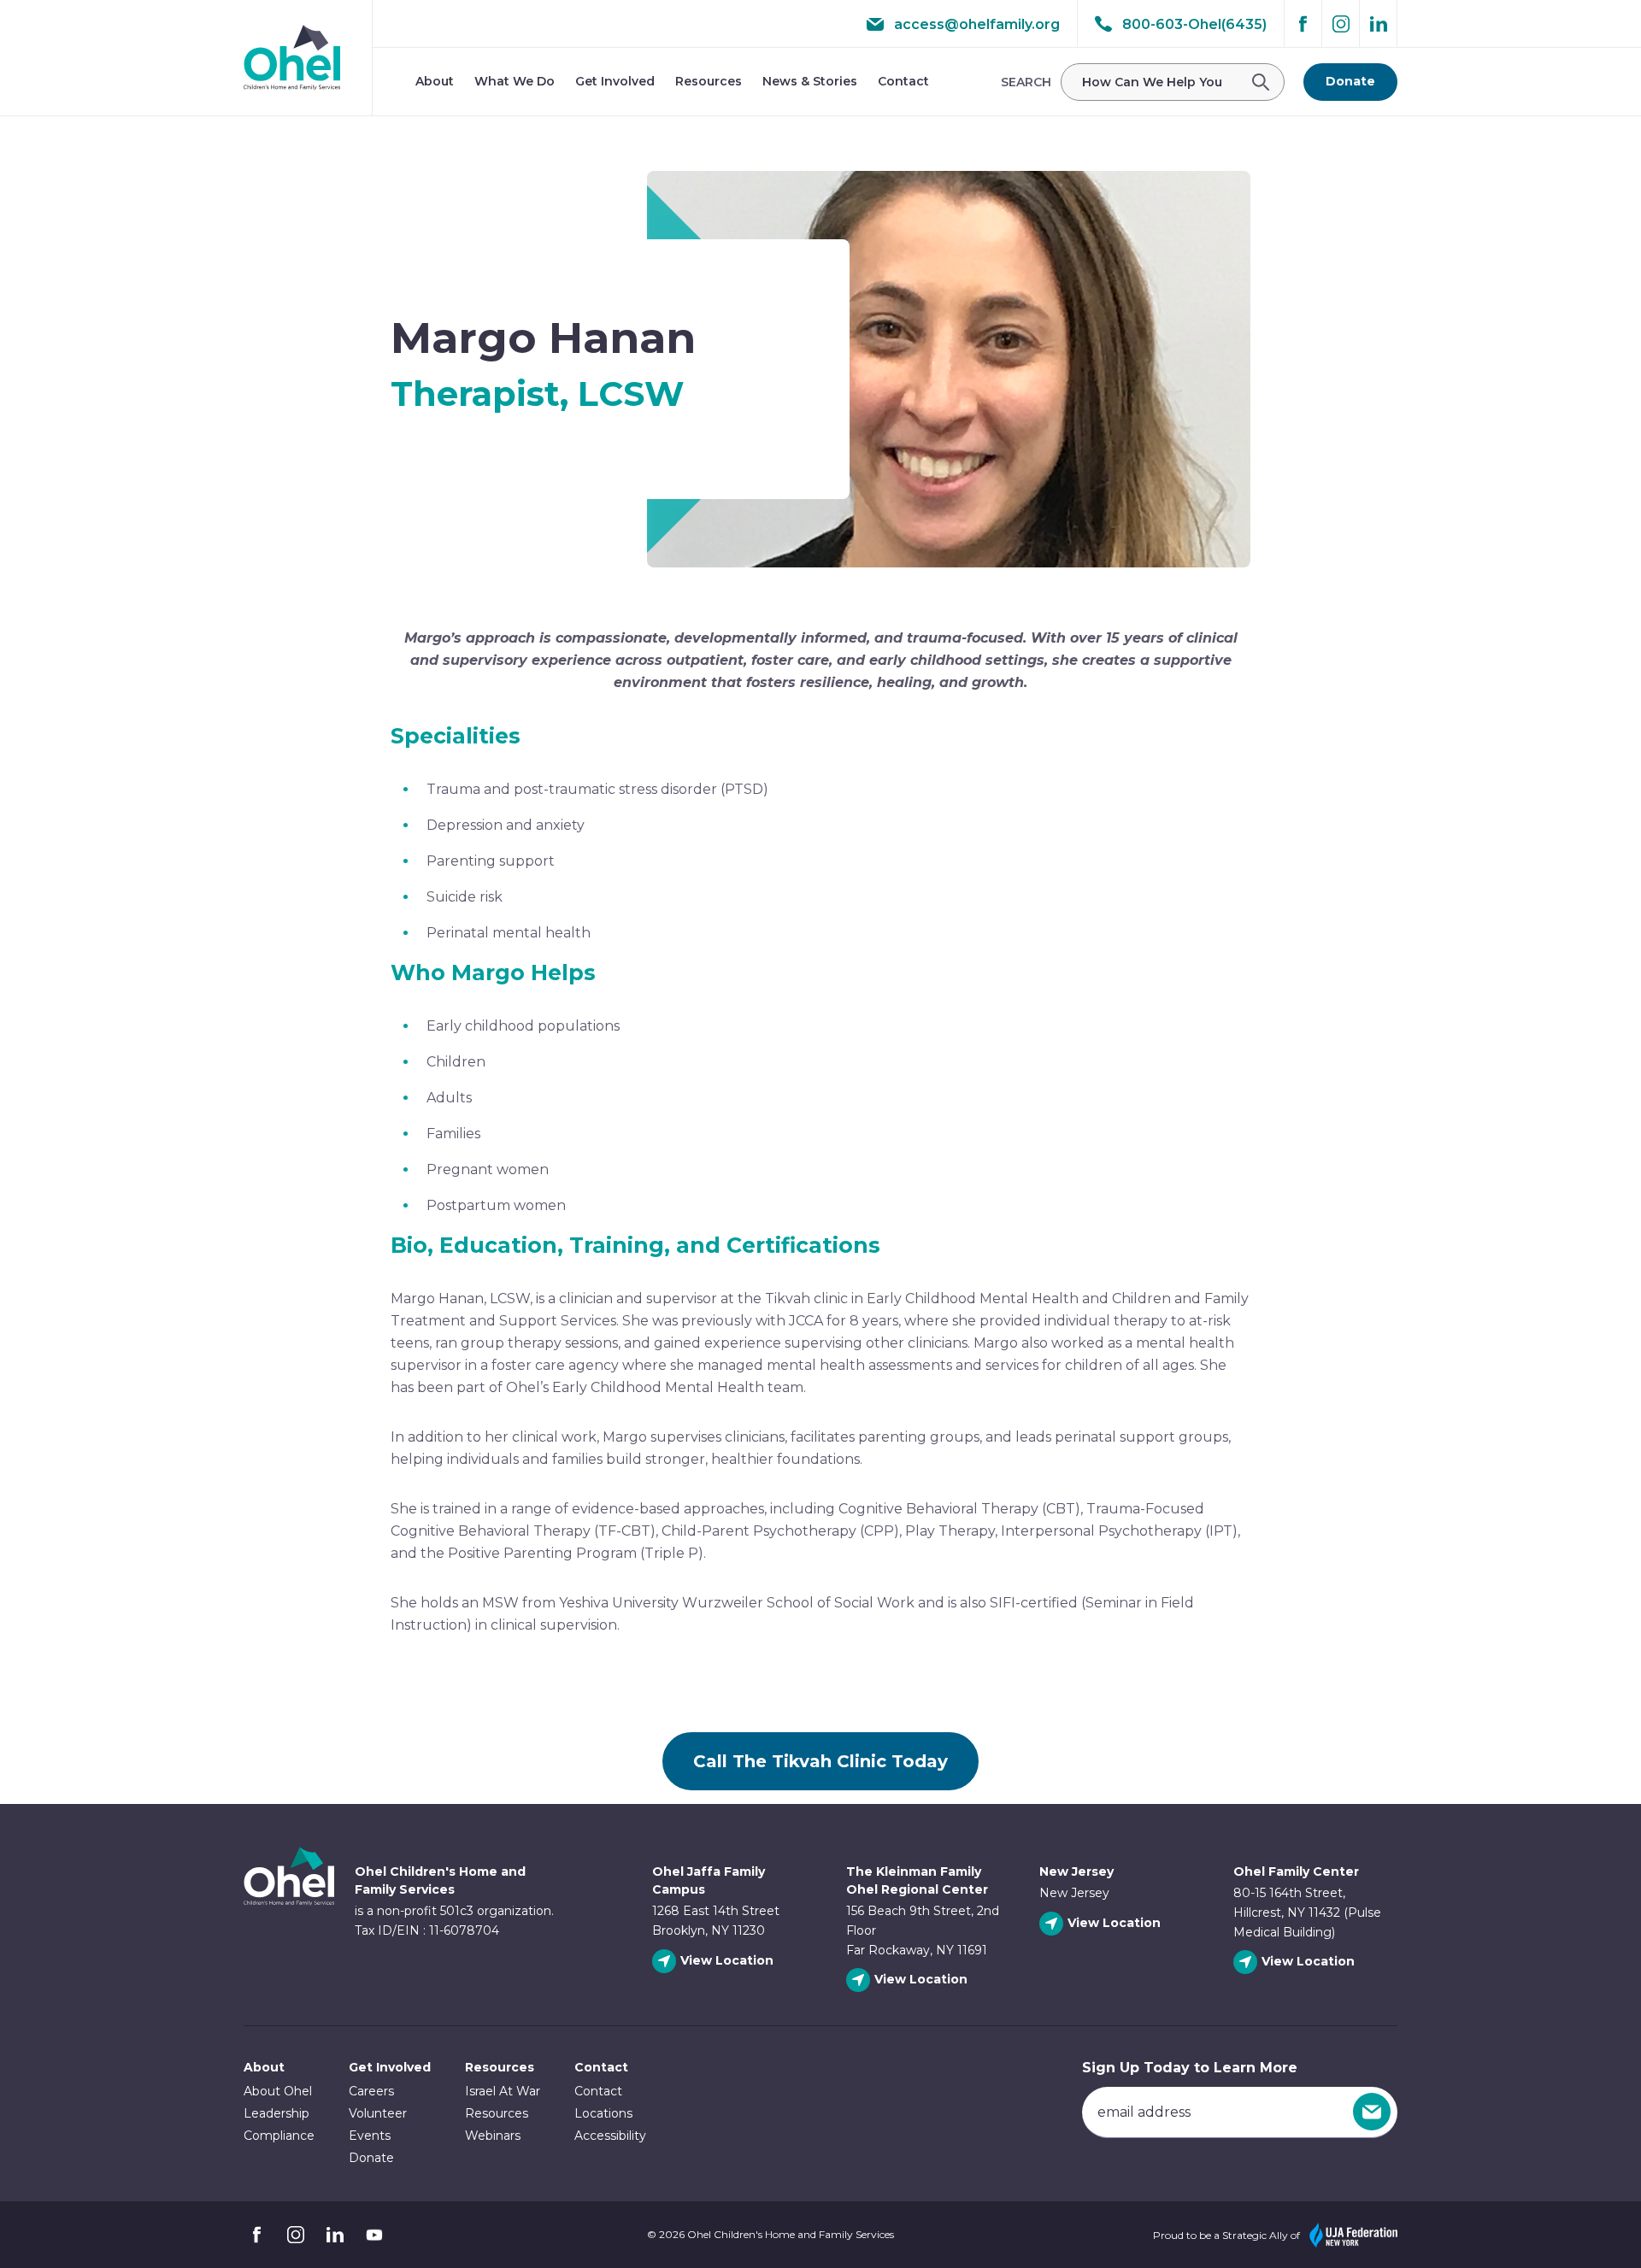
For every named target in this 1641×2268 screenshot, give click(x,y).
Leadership (276, 2113)
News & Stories (810, 81)
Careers (371, 2091)
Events (370, 2136)
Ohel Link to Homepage (289, 1889)
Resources (709, 81)
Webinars (493, 2136)
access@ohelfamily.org (977, 24)
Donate (1350, 81)
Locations (603, 2113)
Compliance (279, 2136)
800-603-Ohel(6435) (1194, 24)
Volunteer (378, 2113)
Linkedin (1378, 24)
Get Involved (615, 81)
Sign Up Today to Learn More (1190, 2068)
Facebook (1303, 24)
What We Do (515, 81)
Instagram (1341, 24)
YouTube (374, 2235)
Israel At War (503, 2091)
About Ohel (278, 2091)
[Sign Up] (1372, 2112)
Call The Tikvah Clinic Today (820, 1761)
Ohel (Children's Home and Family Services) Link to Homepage (292, 58)
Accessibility (610, 2136)
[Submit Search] (1266, 82)
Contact (903, 81)
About (435, 81)
